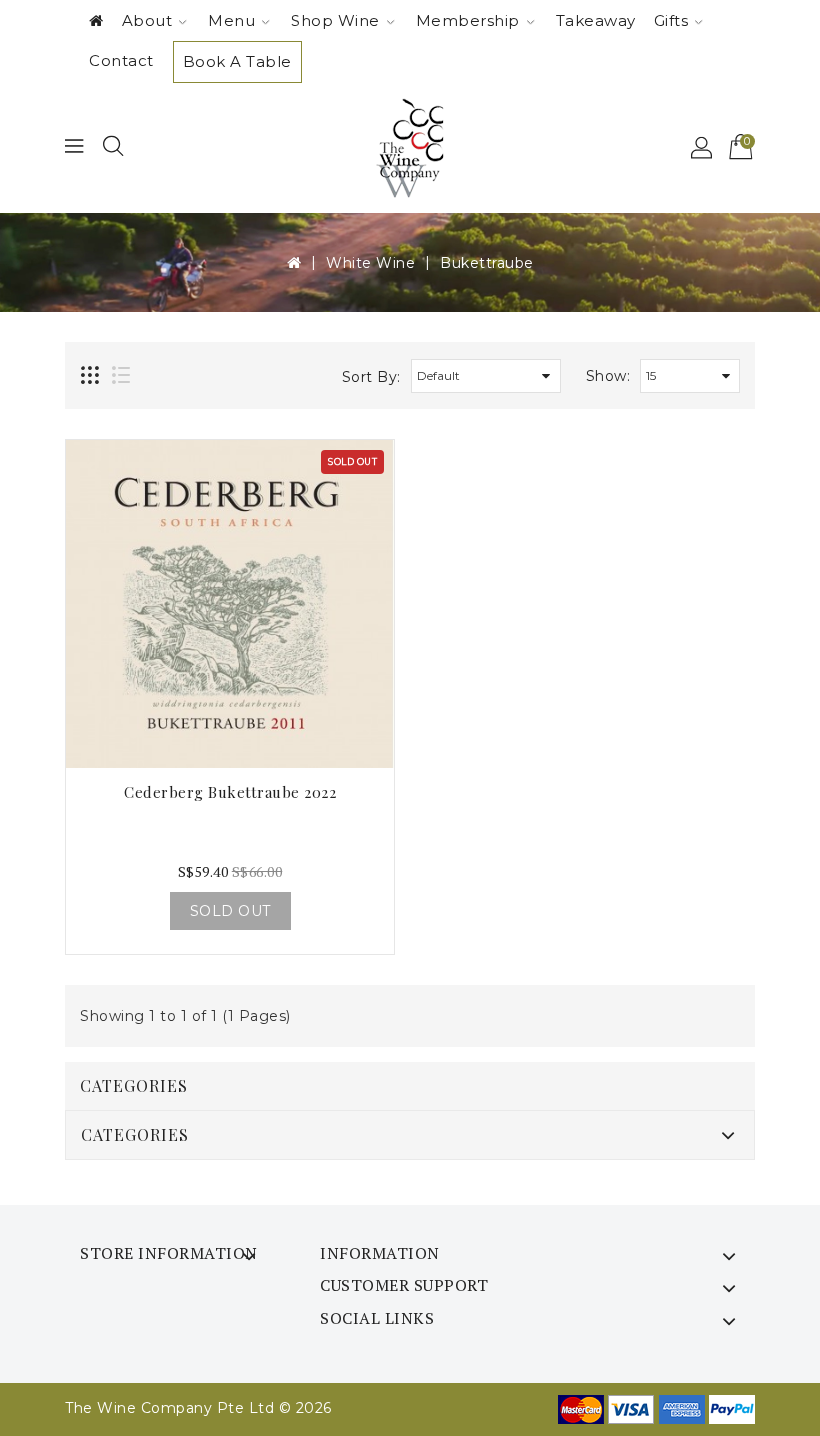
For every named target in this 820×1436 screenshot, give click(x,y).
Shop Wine (335, 20)
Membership (468, 20)
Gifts (671, 20)
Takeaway (596, 20)
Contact (121, 60)
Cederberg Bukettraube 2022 (230, 792)
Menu (231, 20)
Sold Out (230, 911)
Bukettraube (487, 263)
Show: (608, 376)
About (147, 20)
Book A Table (237, 61)
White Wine (370, 263)
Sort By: (371, 377)
